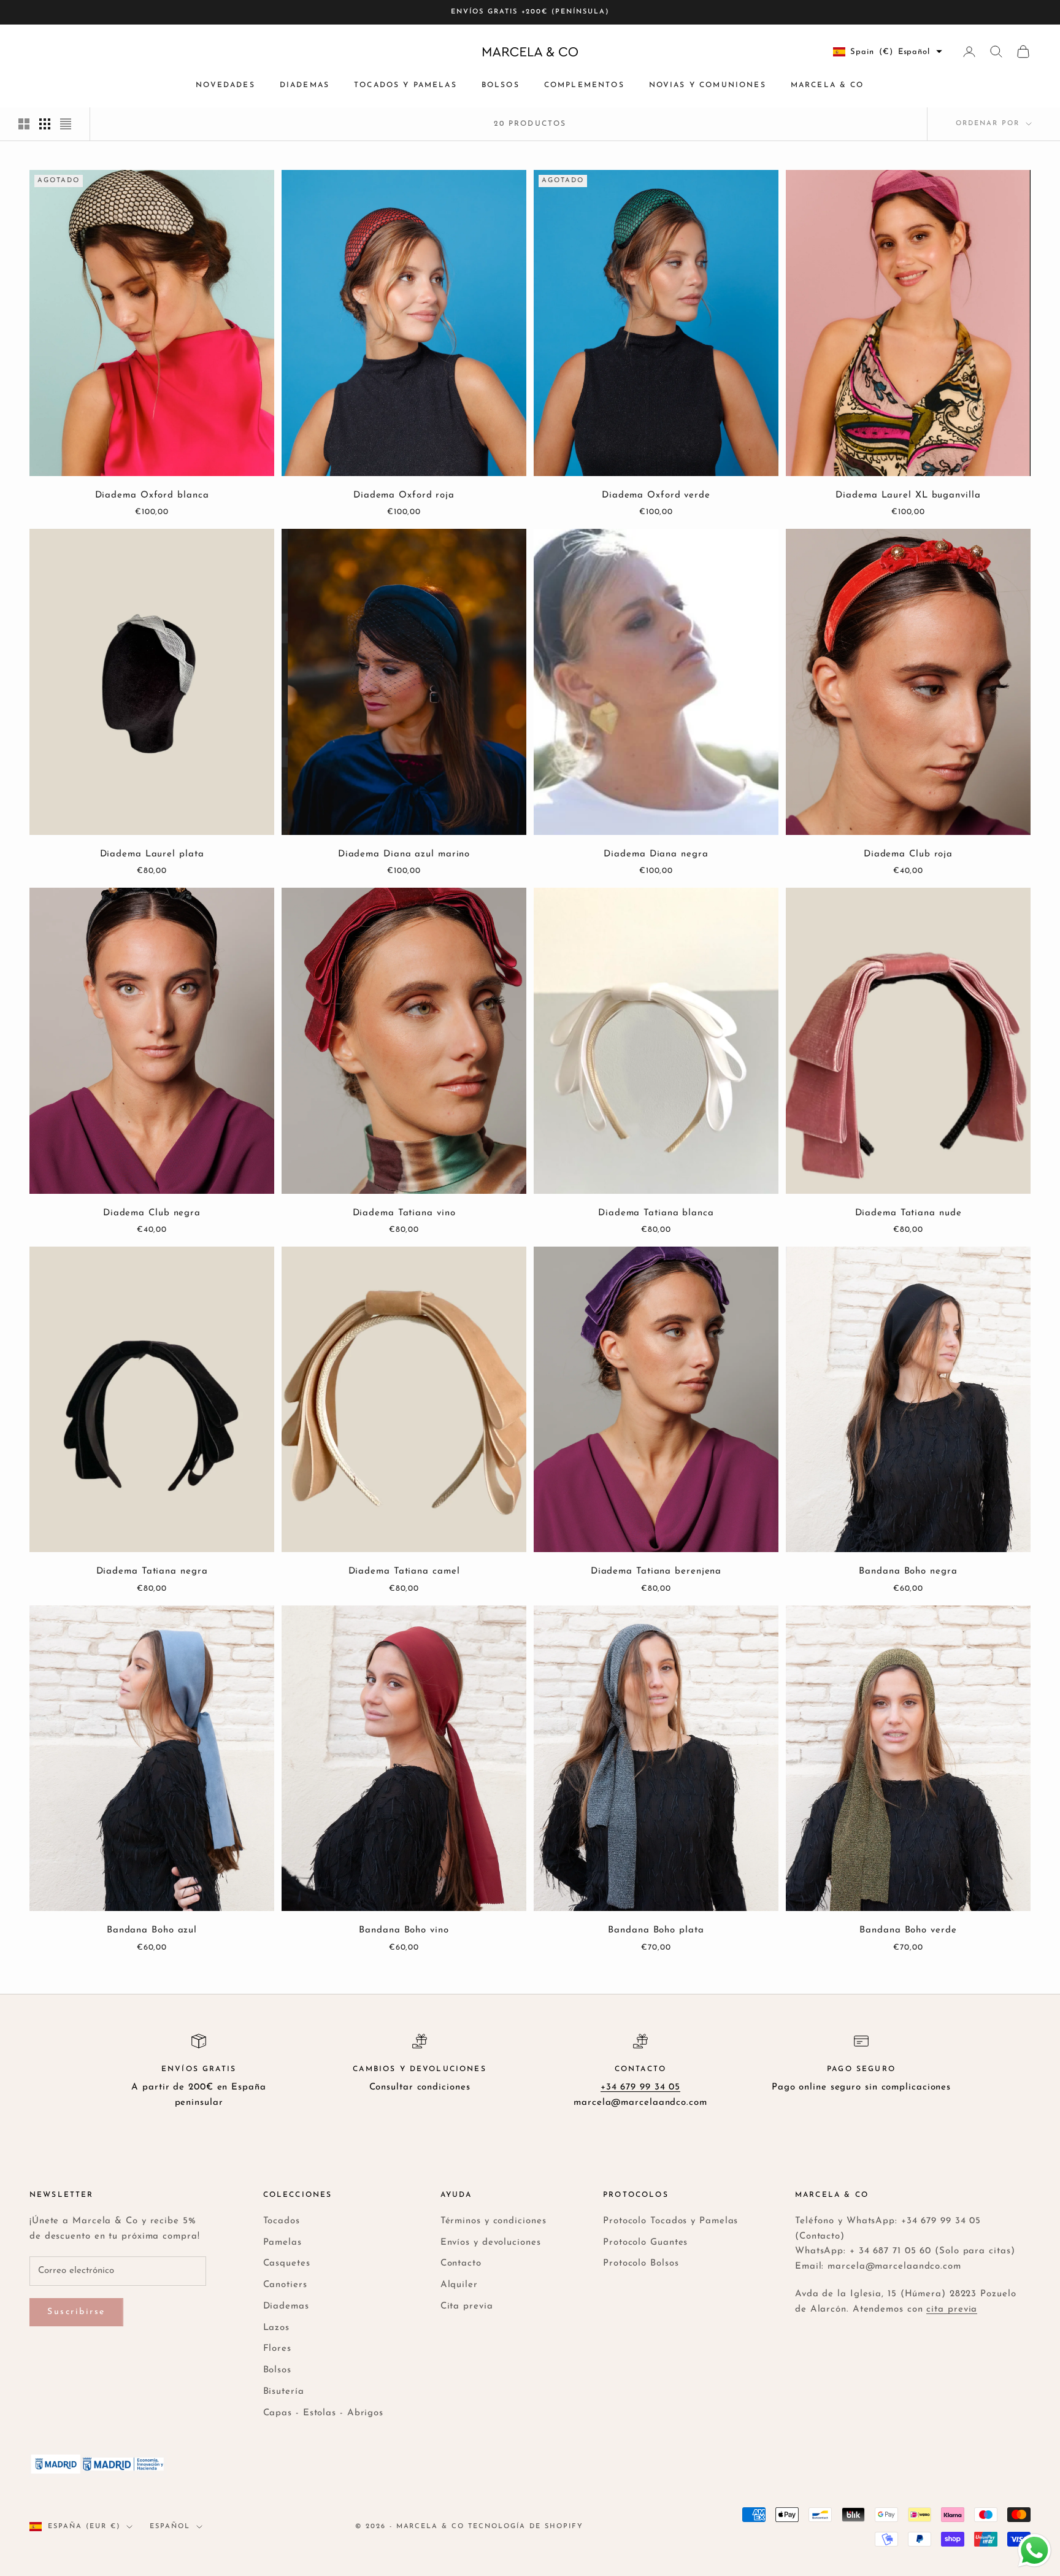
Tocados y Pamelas (405, 85)
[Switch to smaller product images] (45, 124)
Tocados (282, 2221)
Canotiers (285, 2285)
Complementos (584, 85)
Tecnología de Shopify (526, 2527)
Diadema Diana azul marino (404, 854)
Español (170, 2527)
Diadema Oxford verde (656, 495)
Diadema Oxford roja (404, 495)
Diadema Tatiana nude (908, 1213)
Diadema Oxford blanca (152, 495)
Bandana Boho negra (908, 1571)
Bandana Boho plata (656, 1930)
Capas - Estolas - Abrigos (324, 2413)
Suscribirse (76, 2312)
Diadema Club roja (908, 854)
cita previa (952, 2309)
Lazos (277, 2328)
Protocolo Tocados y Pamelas (670, 2221)
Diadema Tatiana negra (152, 1571)
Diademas (305, 85)
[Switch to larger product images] (24, 124)
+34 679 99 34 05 (640, 2087)
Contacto (461, 2263)
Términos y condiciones (494, 2221)
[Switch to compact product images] (66, 124)
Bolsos (501, 85)
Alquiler (459, 2285)
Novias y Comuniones (708, 85)
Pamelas (282, 2243)
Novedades (225, 85)
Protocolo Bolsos (641, 2263)
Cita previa (467, 2306)
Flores (277, 2349)
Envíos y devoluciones (491, 2243)
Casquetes (287, 2263)
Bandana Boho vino (404, 1930)
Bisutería (284, 2392)
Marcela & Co (828, 85)
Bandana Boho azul (152, 1930)
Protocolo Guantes (645, 2243)
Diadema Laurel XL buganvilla (908, 495)
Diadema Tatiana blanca (656, 1213)
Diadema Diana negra (656, 854)
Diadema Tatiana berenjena (656, 1571)
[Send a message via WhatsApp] (1035, 2551)
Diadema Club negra (152, 1213)
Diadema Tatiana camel (404, 1571)
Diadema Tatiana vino (404, 1213)
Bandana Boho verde (908, 1930)
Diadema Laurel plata (152, 854)
